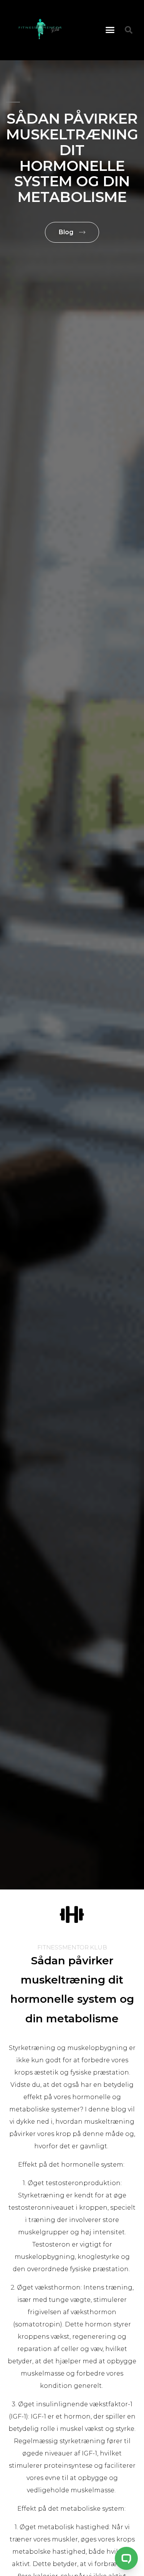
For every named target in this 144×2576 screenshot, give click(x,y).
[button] (110, 30)
